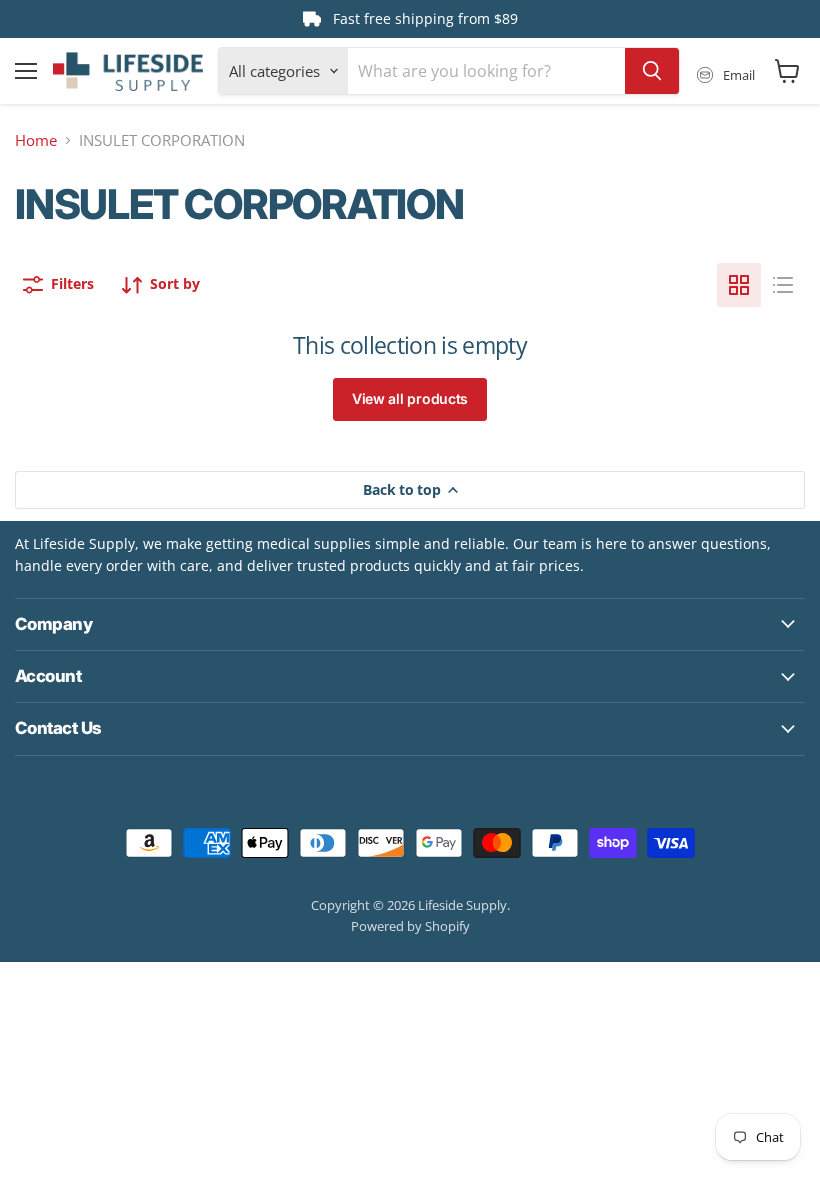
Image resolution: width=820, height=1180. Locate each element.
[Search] (652, 71)
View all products (410, 398)
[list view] (783, 285)
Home (36, 140)
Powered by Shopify (410, 926)
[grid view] (739, 285)
